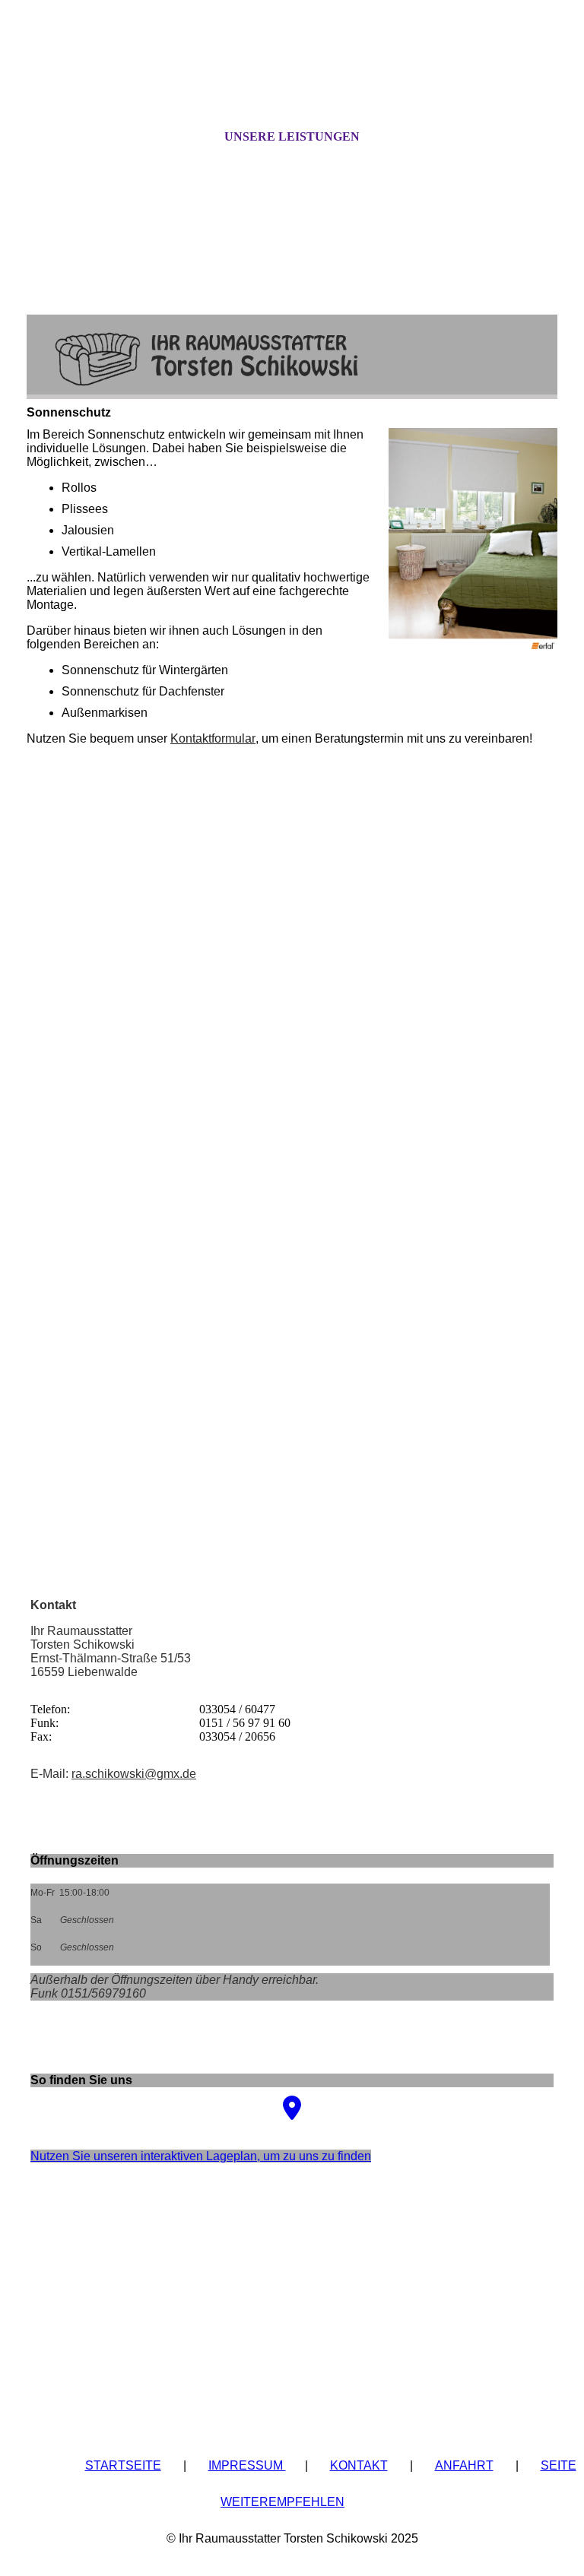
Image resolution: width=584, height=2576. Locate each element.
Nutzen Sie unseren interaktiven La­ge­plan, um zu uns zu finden (201, 2156)
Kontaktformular (213, 738)
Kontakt (359, 2465)
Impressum (247, 2465)
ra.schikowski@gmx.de (134, 1774)
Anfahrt (464, 2465)
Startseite (123, 2465)
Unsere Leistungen (292, 136)
